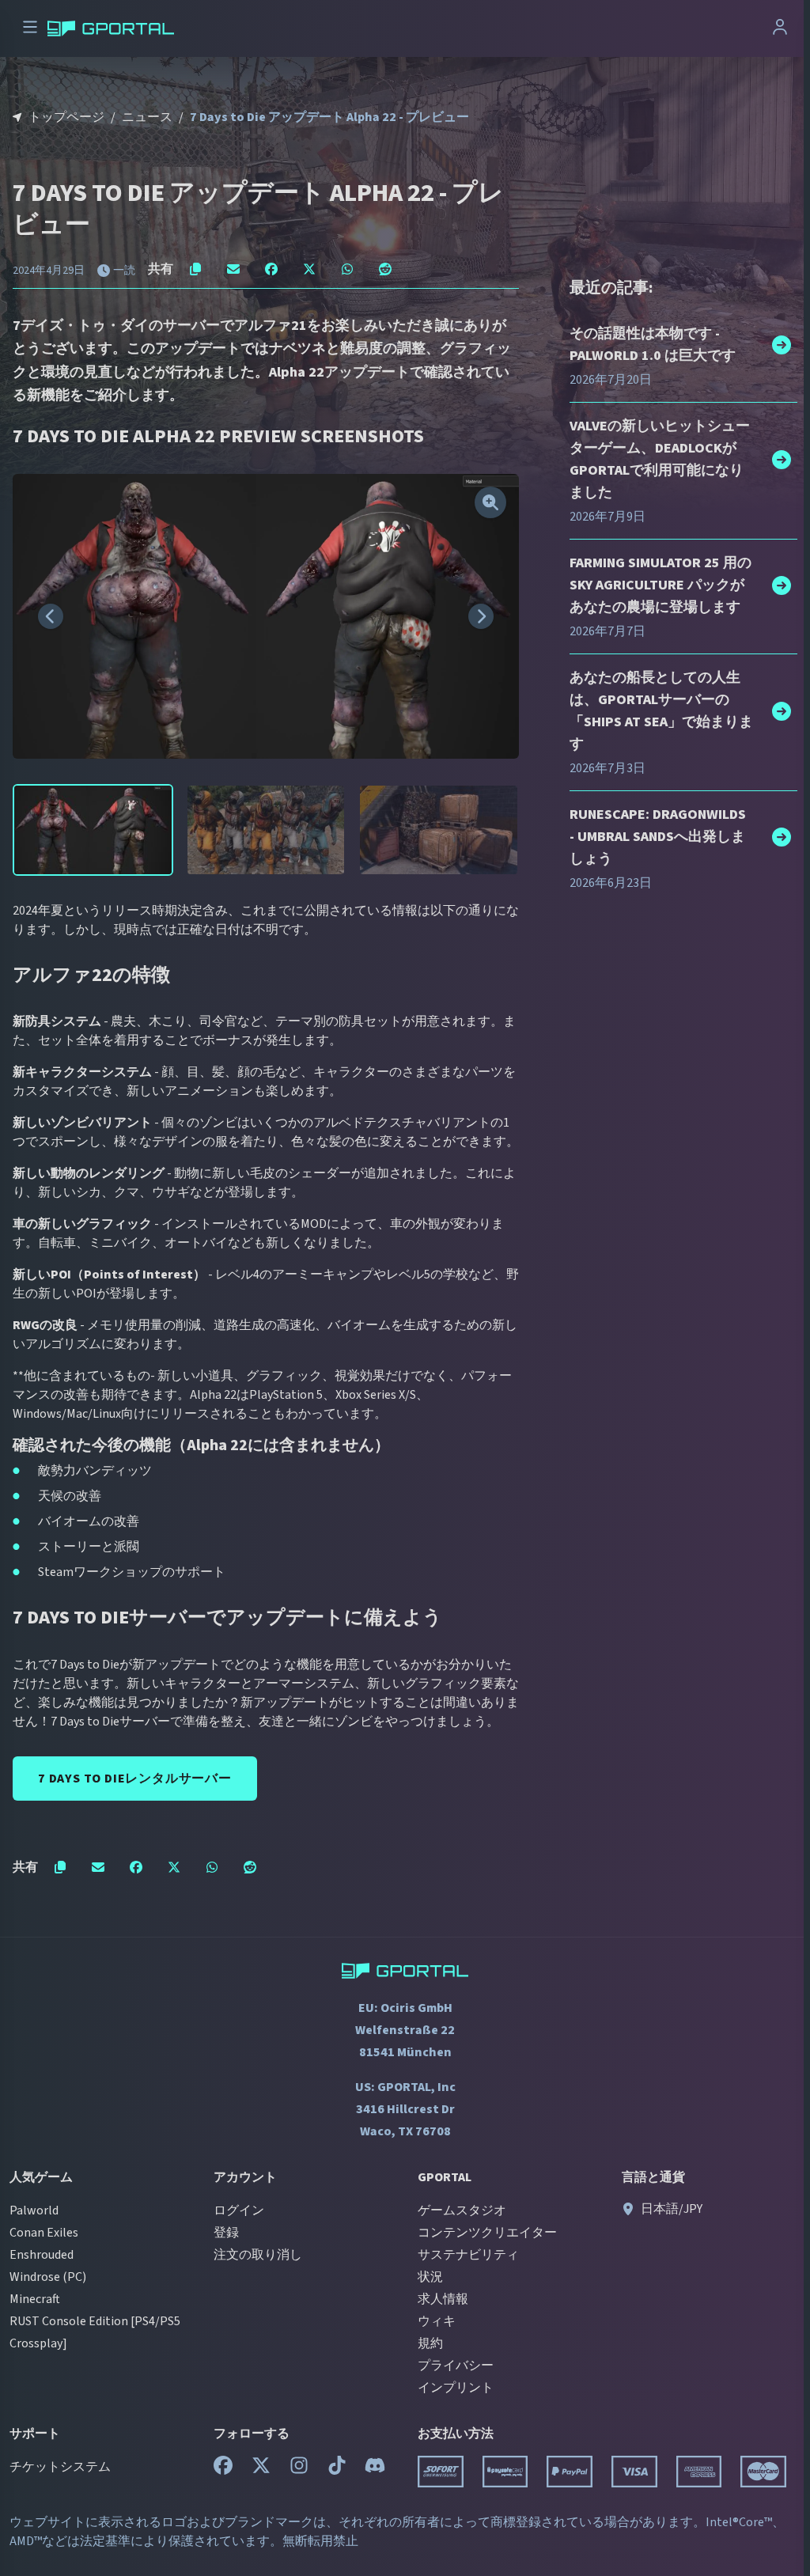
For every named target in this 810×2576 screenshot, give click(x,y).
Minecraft (35, 2299)
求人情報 (443, 2299)
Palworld (34, 2210)
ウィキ (437, 2321)
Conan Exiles (44, 2233)
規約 (430, 2343)
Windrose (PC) (48, 2277)
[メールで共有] (233, 269)
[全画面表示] (490, 502)
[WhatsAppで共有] (347, 269)
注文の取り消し (258, 2255)
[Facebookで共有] (271, 269)
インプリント (456, 2388)
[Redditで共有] (385, 269)
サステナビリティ (468, 2255)
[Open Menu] (30, 29)
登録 (226, 2233)
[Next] (481, 616)
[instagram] (299, 2469)
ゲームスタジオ (462, 2210)
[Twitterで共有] (309, 269)
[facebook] (223, 2469)
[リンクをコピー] (195, 269)
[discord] (375, 2469)
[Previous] (51, 616)
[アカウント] (780, 29)
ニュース (147, 117)
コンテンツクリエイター (487, 2233)
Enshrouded (42, 2255)
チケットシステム (60, 2467)
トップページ (66, 117)
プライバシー (456, 2366)
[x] (261, 2469)
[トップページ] (111, 28)
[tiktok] (337, 2469)
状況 (430, 2277)
